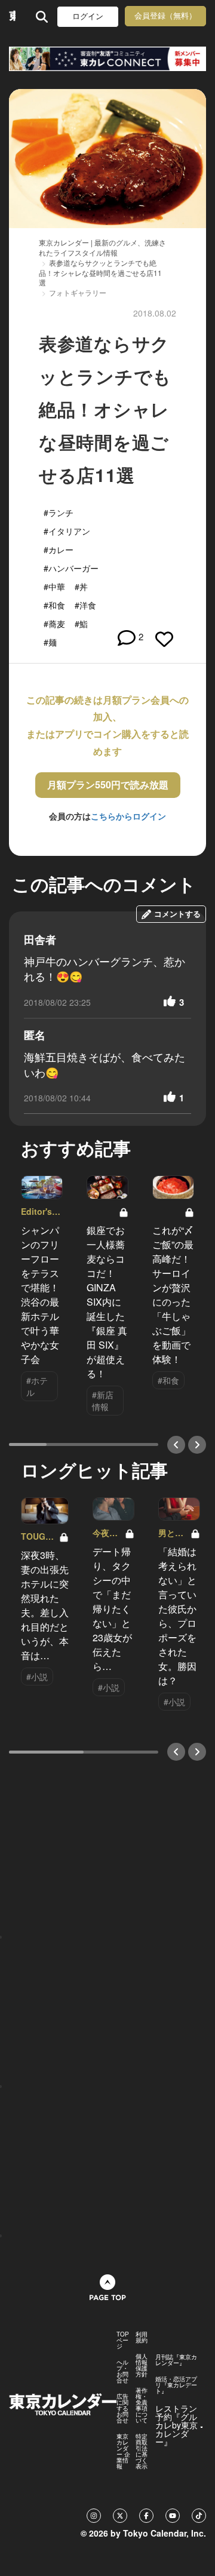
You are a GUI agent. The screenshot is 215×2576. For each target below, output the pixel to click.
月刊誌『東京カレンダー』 (176, 2360)
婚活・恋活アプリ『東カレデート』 (176, 2385)
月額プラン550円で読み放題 (108, 785)
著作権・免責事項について (142, 2405)
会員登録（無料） (165, 16)
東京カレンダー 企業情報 (123, 2451)
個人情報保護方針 (142, 2365)
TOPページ (123, 2340)
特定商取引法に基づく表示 (142, 2451)
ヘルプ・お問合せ (122, 2371)
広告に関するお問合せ (122, 2408)
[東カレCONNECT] (107, 59)
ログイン (88, 16)
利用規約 (142, 2337)
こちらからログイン (128, 816)
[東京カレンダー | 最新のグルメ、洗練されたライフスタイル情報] (12, 16)
